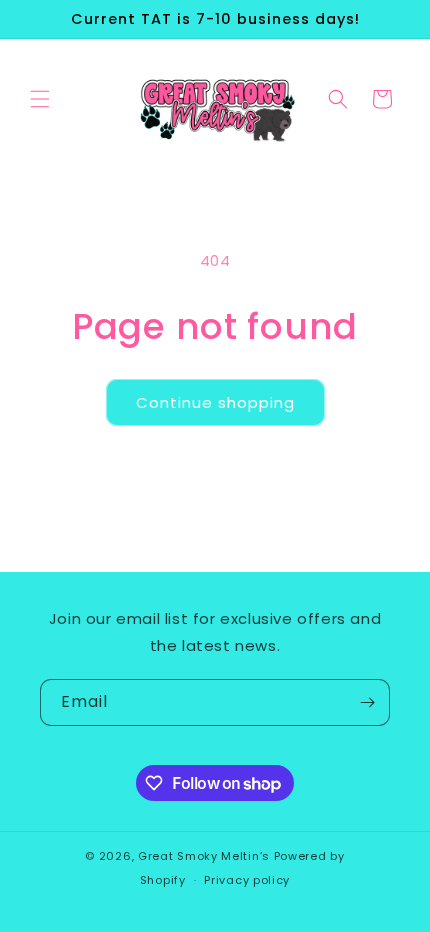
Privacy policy (247, 880)
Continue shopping (215, 402)
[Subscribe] (367, 702)
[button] (40, 99)
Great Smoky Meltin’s (206, 856)
